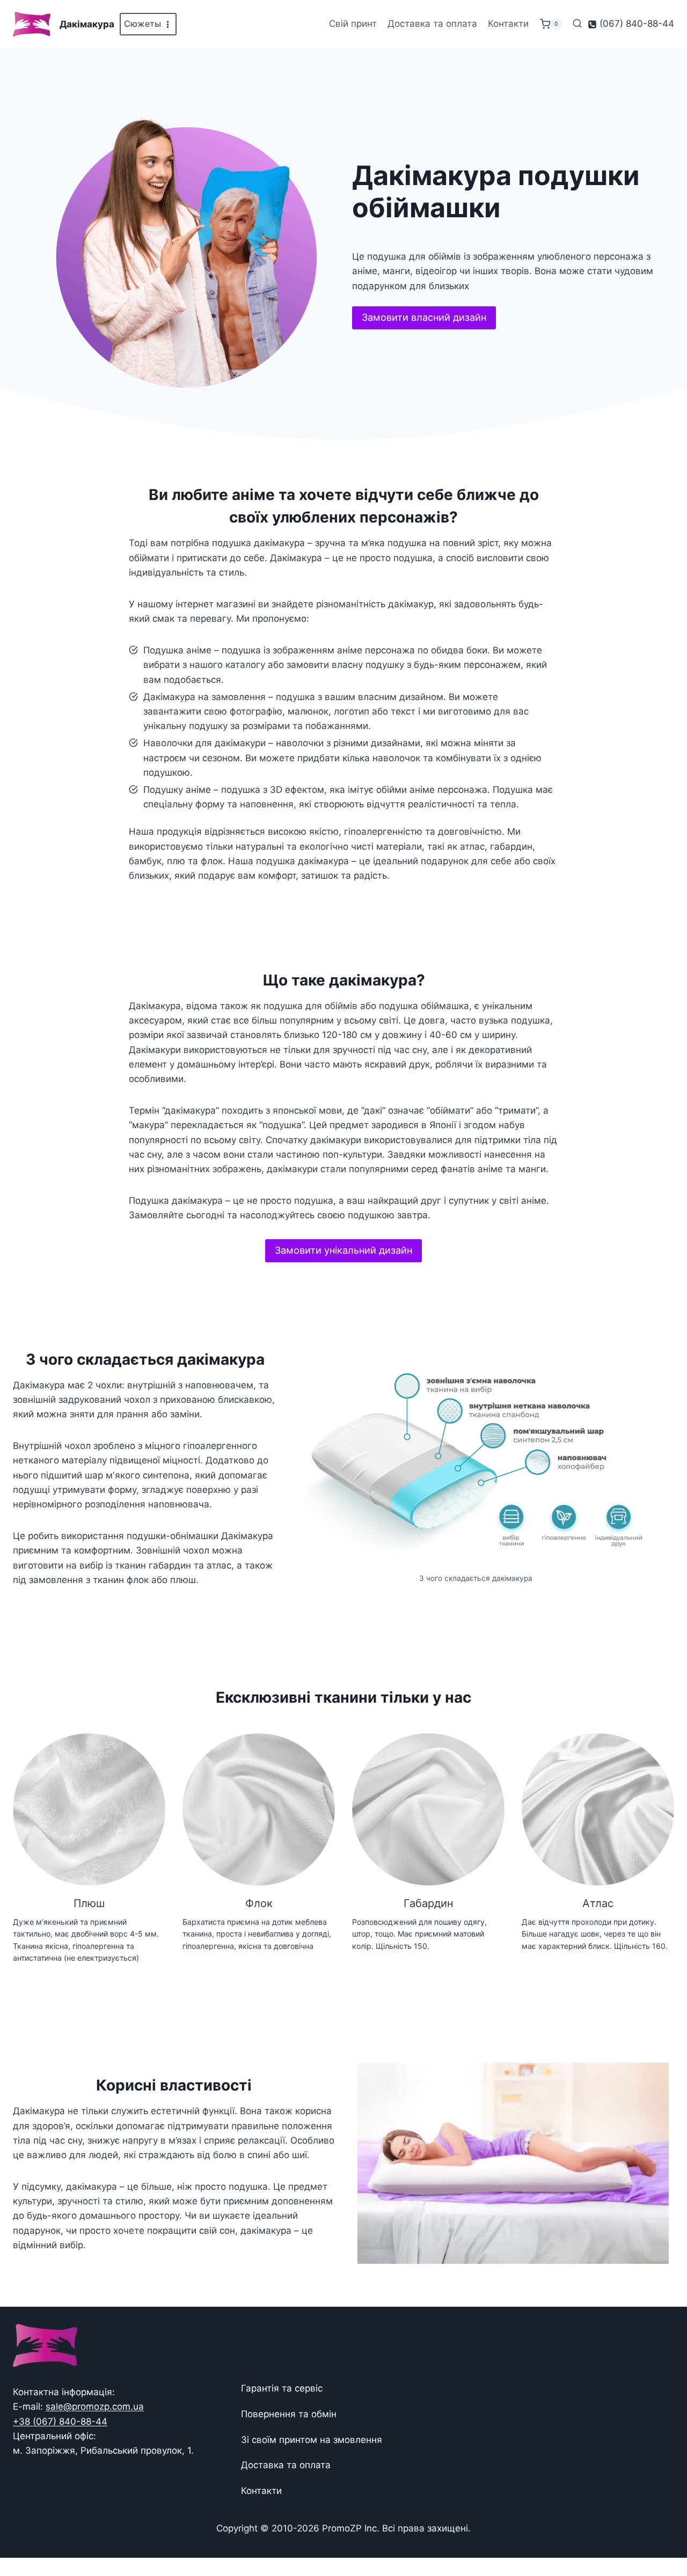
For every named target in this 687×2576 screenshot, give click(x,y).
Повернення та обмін (289, 2414)
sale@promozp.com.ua (95, 2406)
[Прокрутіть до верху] (662, 2534)
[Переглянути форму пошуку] (577, 24)
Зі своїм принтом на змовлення (312, 2440)
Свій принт (353, 24)
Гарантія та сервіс (282, 2388)
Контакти (508, 24)
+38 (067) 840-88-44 (60, 2422)
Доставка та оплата (432, 24)
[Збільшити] (651, 1370)
